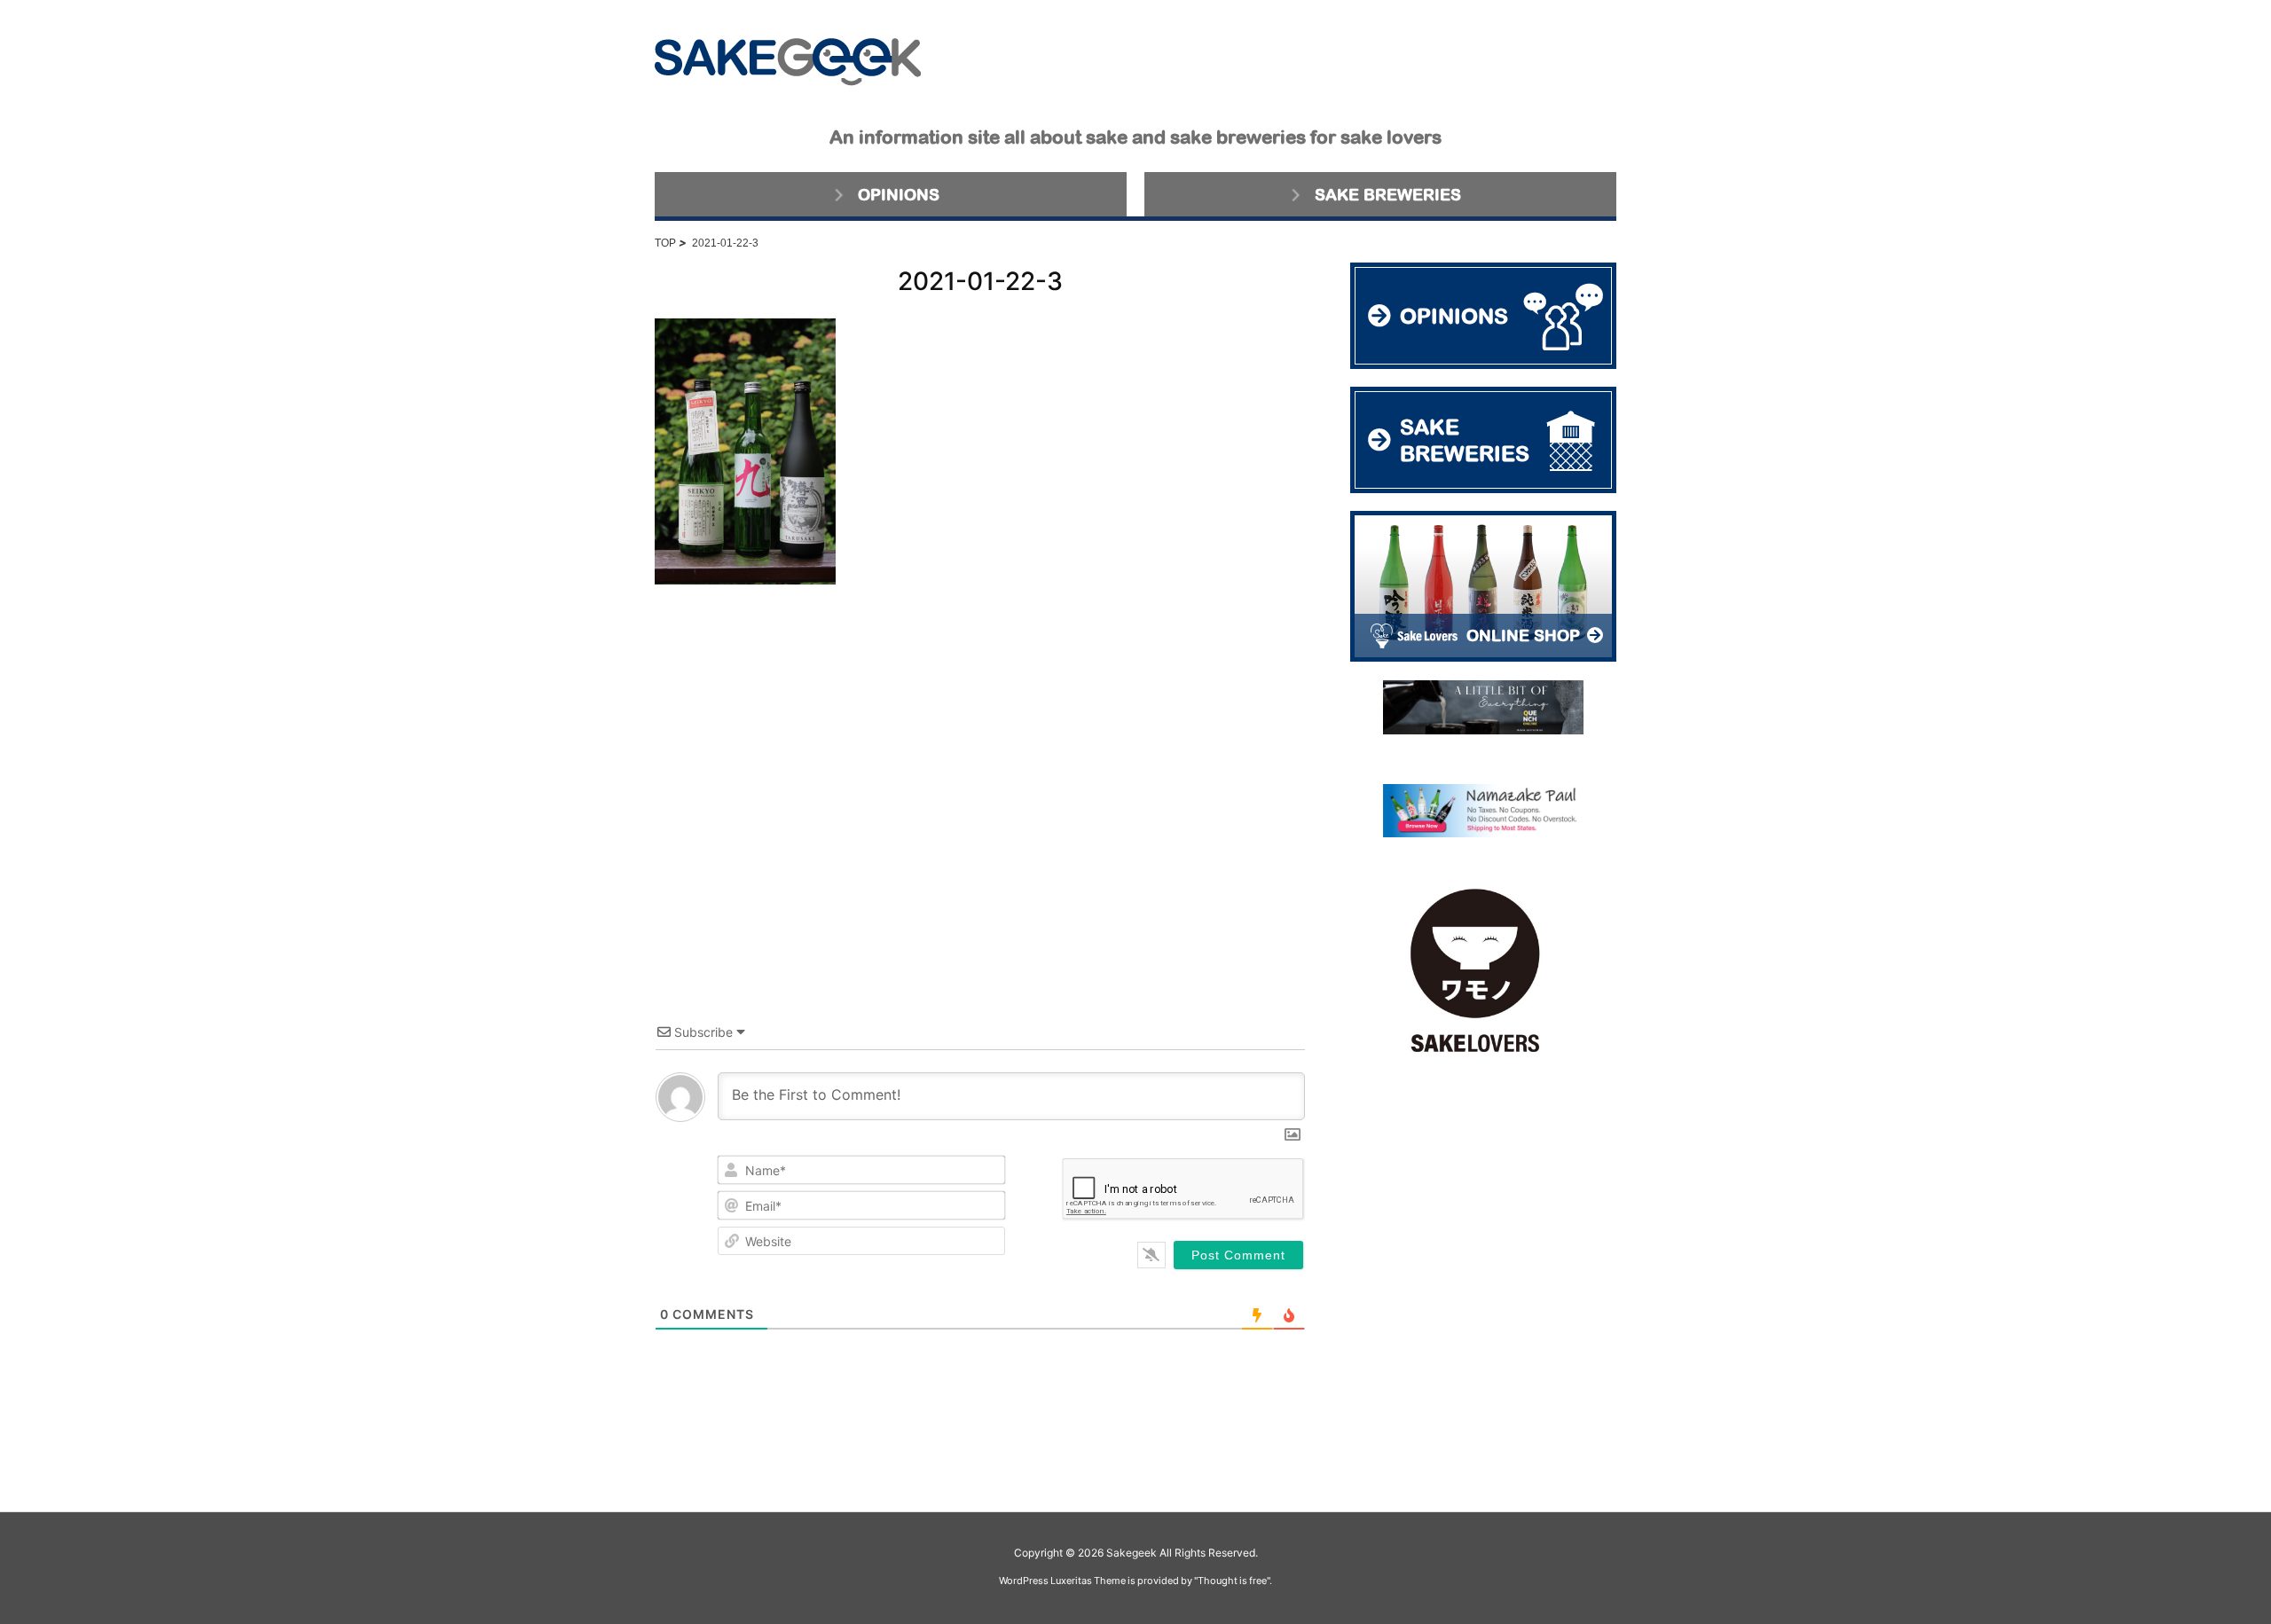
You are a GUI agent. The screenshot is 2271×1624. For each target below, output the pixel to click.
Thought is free (1232, 1581)
